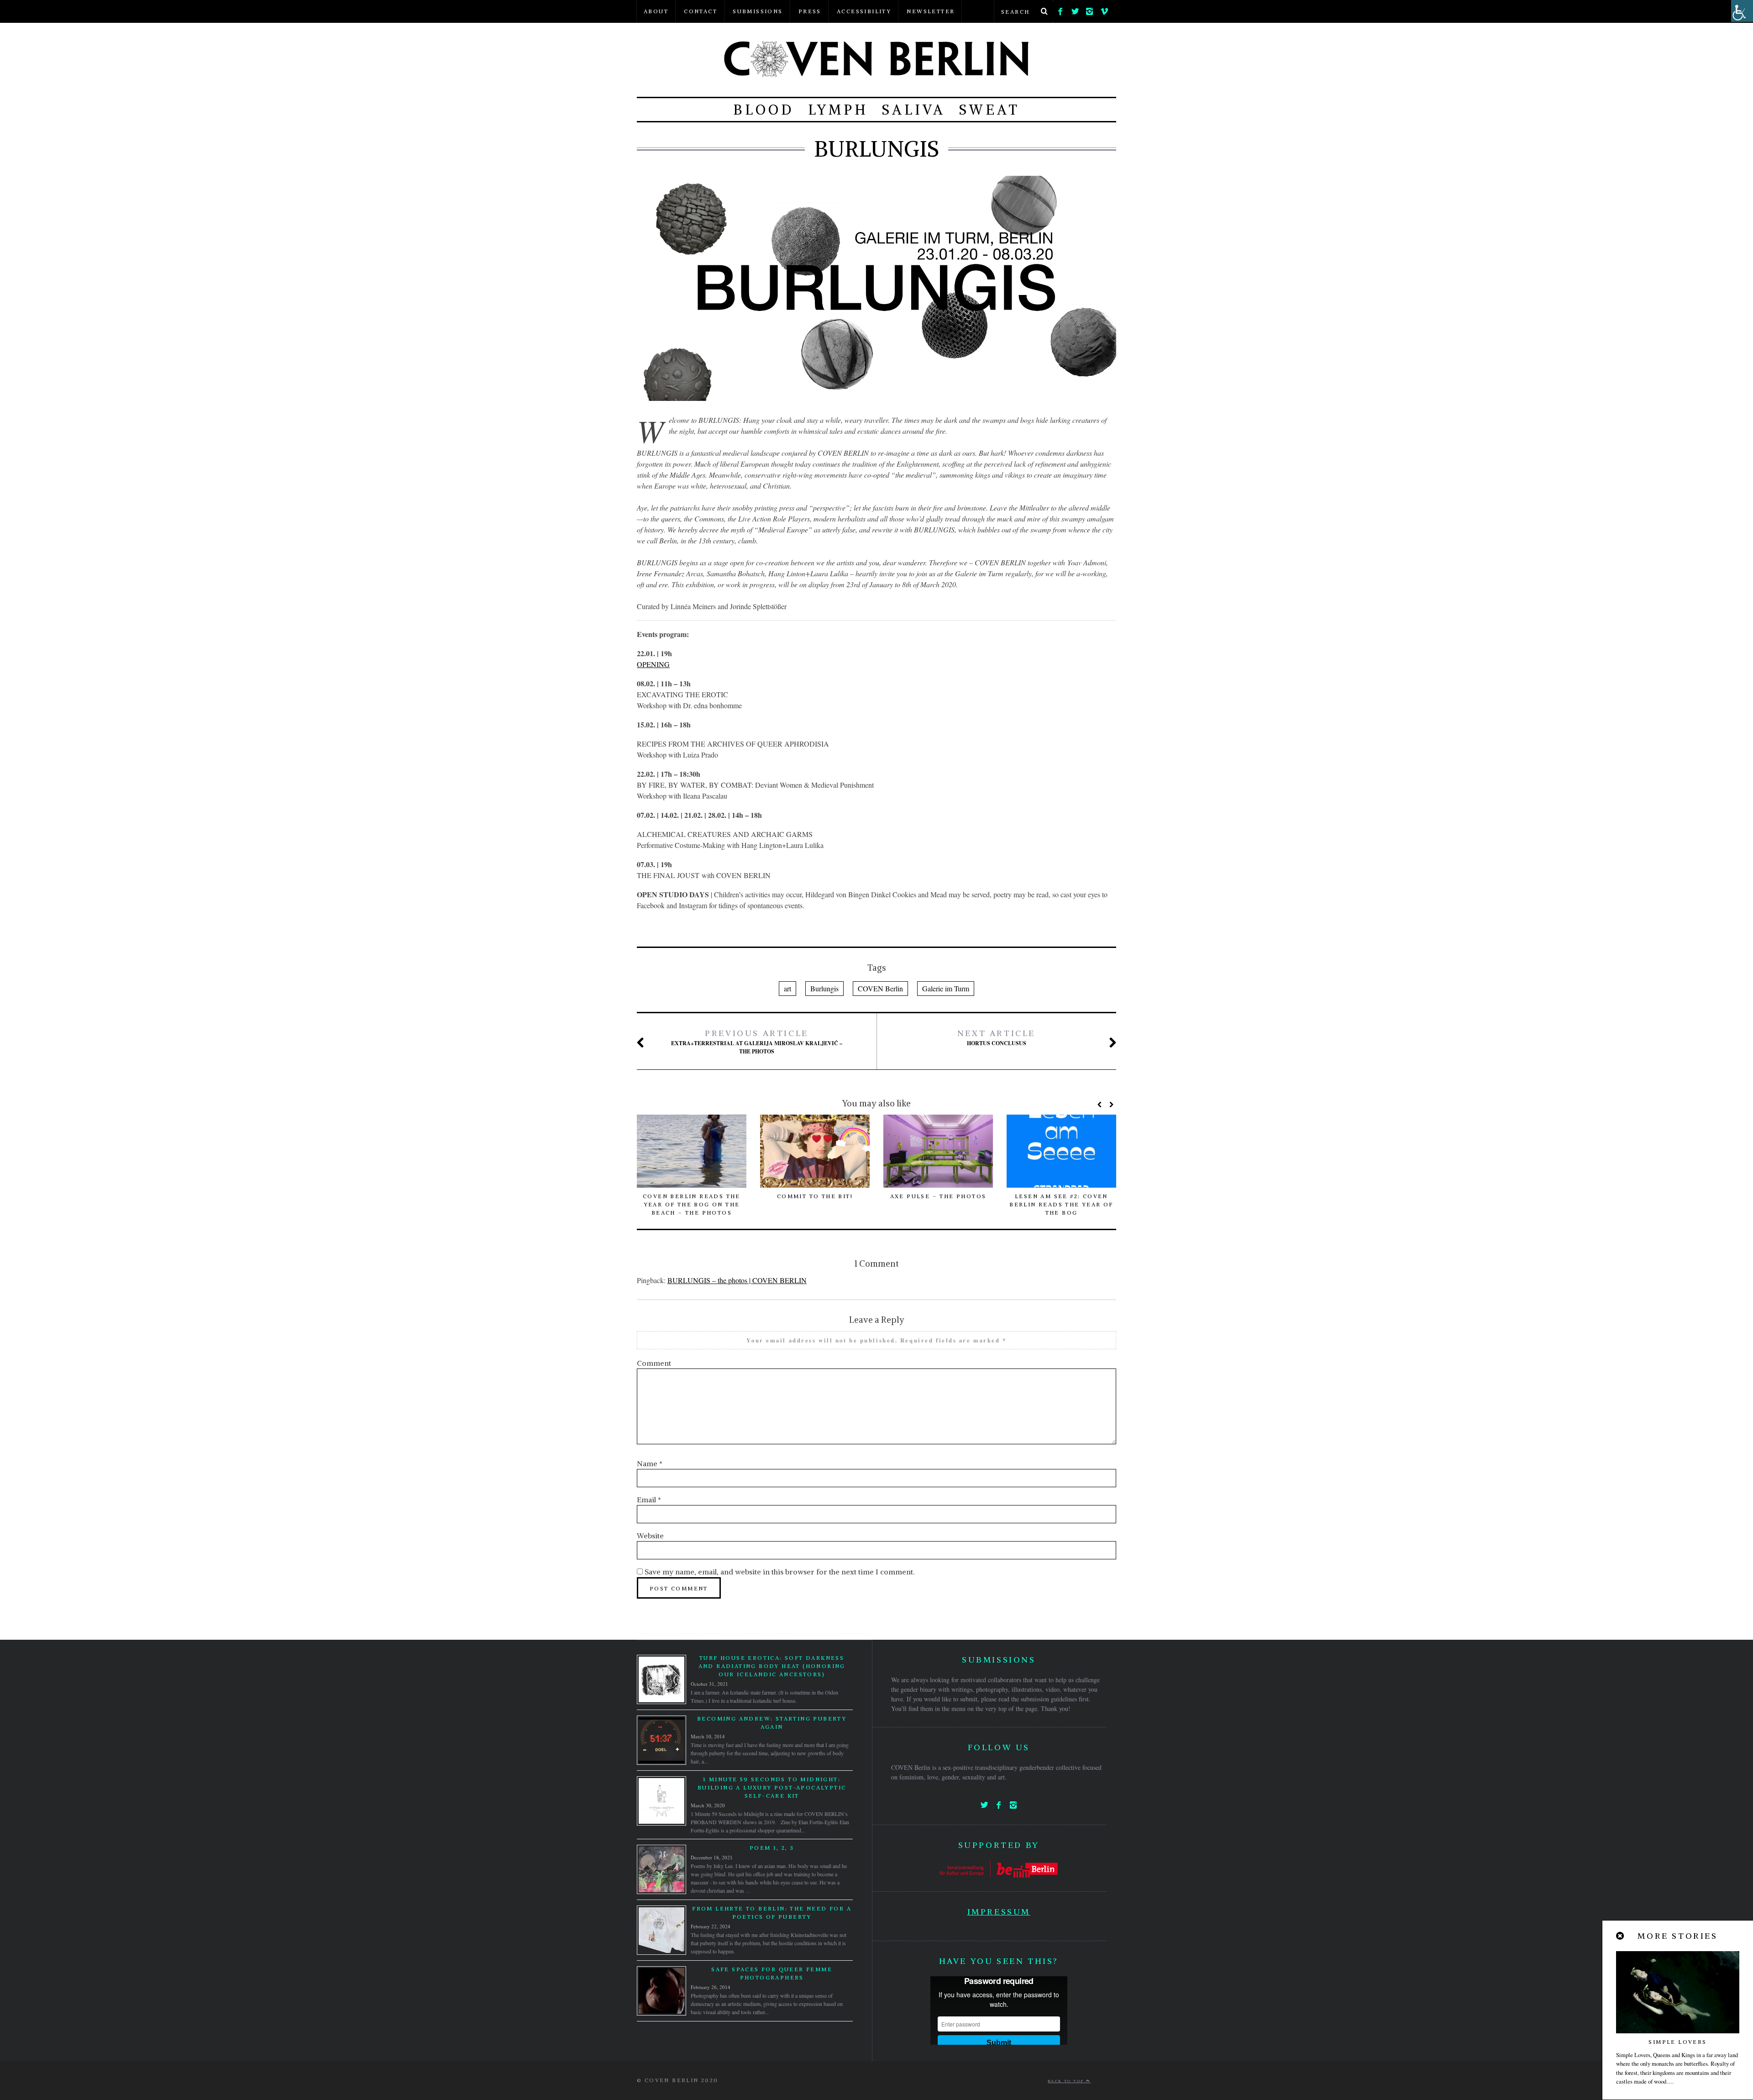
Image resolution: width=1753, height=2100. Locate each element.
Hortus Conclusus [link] (996, 1037)
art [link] (787, 988)
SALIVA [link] (914, 110)
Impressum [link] (999, 1912)
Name (650, 1463)
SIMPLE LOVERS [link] (1677, 2042)
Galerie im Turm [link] (946, 988)
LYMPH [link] (838, 110)
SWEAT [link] (989, 110)
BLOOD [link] (764, 110)
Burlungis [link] (824, 988)
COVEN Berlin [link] (880, 988)
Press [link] (810, 11)
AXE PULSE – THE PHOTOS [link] (938, 1196)
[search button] (1044, 11)
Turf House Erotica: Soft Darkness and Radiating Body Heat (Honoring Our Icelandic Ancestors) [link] (772, 1666)
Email (649, 1500)
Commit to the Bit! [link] (815, 1196)
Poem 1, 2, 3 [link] (772, 1848)
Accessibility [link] (864, 11)
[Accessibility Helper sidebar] (1742, 11)
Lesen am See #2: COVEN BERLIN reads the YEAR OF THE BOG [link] (1061, 1204)
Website (650, 1536)
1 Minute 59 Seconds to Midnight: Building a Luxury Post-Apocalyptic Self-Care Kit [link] (772, 1787)
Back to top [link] (1067, 2081)
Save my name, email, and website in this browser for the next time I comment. (779, 1572)
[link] (1060, 9)
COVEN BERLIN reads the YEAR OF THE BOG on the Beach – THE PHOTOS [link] (692, 1204)
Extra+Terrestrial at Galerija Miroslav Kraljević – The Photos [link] (757, 1042)
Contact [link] (701, 11)
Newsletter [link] (931, 11)
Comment (654, 1363)
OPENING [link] (653, 664)
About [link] (656, 11)
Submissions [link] (758, 11)
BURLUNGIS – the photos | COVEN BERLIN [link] (737, 1280)
